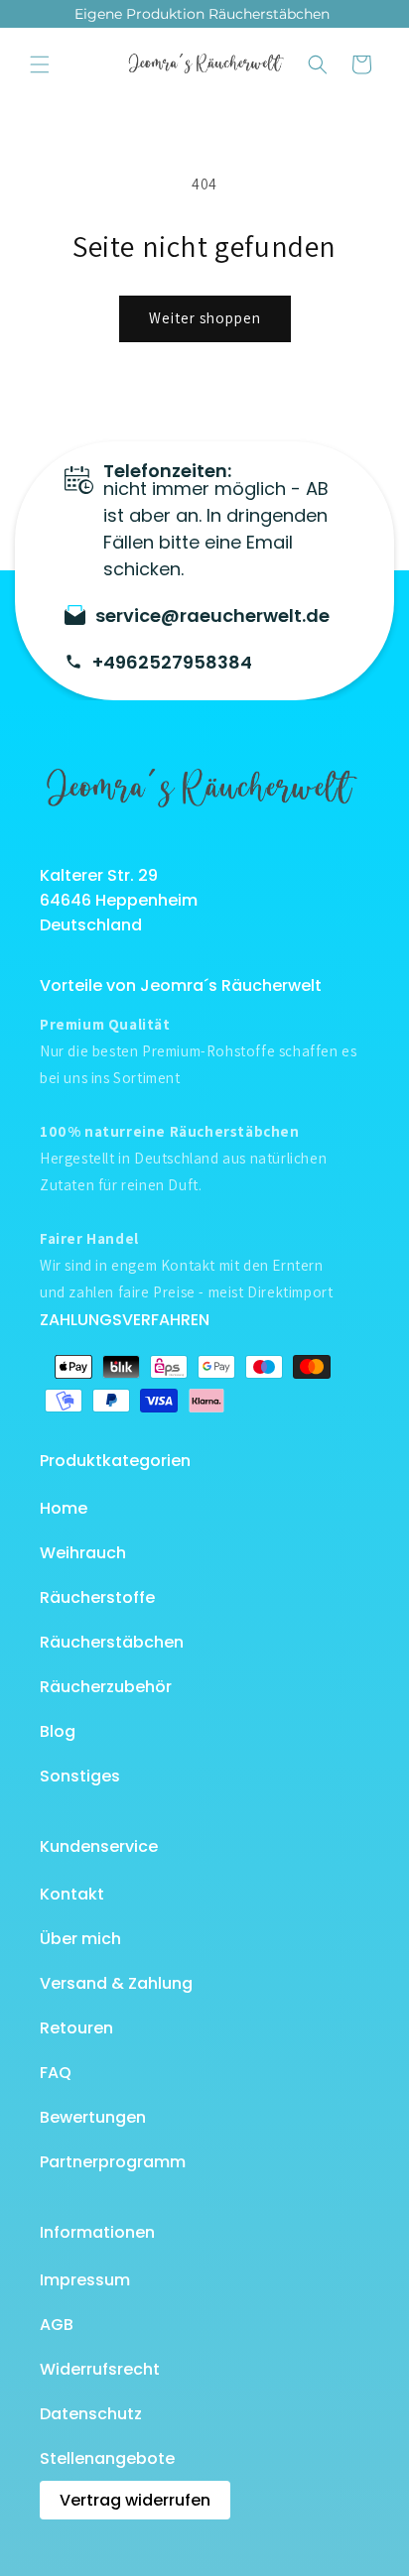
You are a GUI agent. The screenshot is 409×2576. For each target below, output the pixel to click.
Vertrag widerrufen (135, 2500)
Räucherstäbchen (112, 1642)
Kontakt (72, 1894)
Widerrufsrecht (100, 2369)
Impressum (85, 2280)
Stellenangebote (107, 2458)
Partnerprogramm (113, 2162)
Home (64, 1508)
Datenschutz (91, 2414)
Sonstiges (80, 1776)
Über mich (80, 1939)
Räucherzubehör (106, 1687)
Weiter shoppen (205, 318)
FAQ (56, 2073)
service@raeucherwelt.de (212, 615)
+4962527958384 (172, 662)
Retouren (76, 2028)
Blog (58, 1731)
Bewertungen (93, 2117)
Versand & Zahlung (116, 1983)
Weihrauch (83, 1553)
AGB (57, 2325)
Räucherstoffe (97, 1597)
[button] (40, 64)
